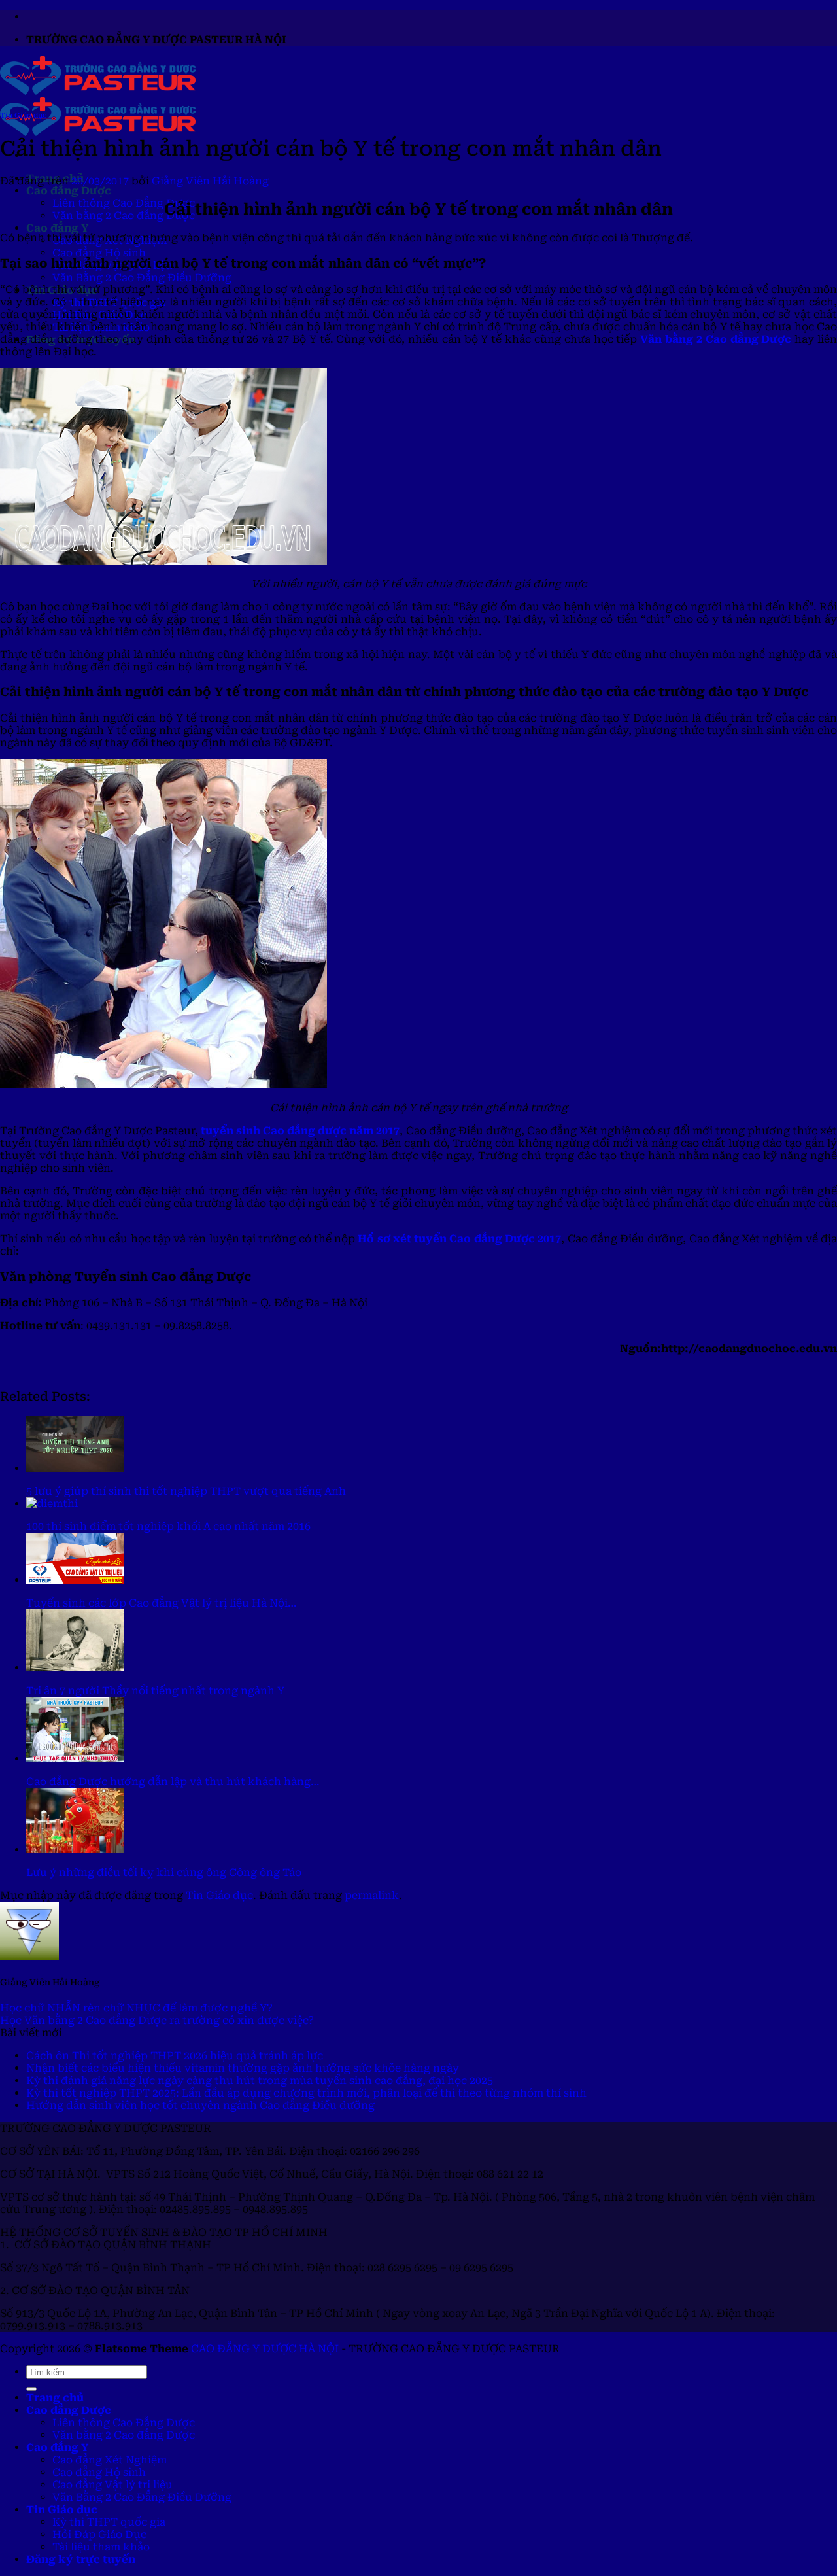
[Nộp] (31, 2389)
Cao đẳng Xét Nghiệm (110, 2460)
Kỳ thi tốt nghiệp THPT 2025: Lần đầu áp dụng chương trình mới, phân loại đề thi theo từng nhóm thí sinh (306, 2093)
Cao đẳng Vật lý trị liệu (112, 2485)
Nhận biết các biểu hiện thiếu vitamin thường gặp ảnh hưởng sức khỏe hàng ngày (243, 2068)
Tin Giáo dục (23, 115)
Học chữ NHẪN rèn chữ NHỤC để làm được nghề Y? (136, 2008)
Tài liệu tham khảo (101, 2547)
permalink (372, 1895)
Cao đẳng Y (57, 228)
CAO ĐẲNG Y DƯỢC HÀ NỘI (265, 2349)
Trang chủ (55, 2398)
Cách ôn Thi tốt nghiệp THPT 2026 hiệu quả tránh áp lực (175, 2056)
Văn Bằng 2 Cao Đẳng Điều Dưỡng (142, 278)
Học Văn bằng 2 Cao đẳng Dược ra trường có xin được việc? (157, 2020)
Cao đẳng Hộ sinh (99, 253)
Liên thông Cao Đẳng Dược (124, 203)
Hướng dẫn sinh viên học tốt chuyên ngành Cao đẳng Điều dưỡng (200, 2105)
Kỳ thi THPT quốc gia (109, 2522)
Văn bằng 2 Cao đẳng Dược (124, 216)
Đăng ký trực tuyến (81, 2559)
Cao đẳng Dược (69, 191)
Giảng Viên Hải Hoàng (210, 181)
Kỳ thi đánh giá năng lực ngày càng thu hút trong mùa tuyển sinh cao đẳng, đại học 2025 (260, 2080)
